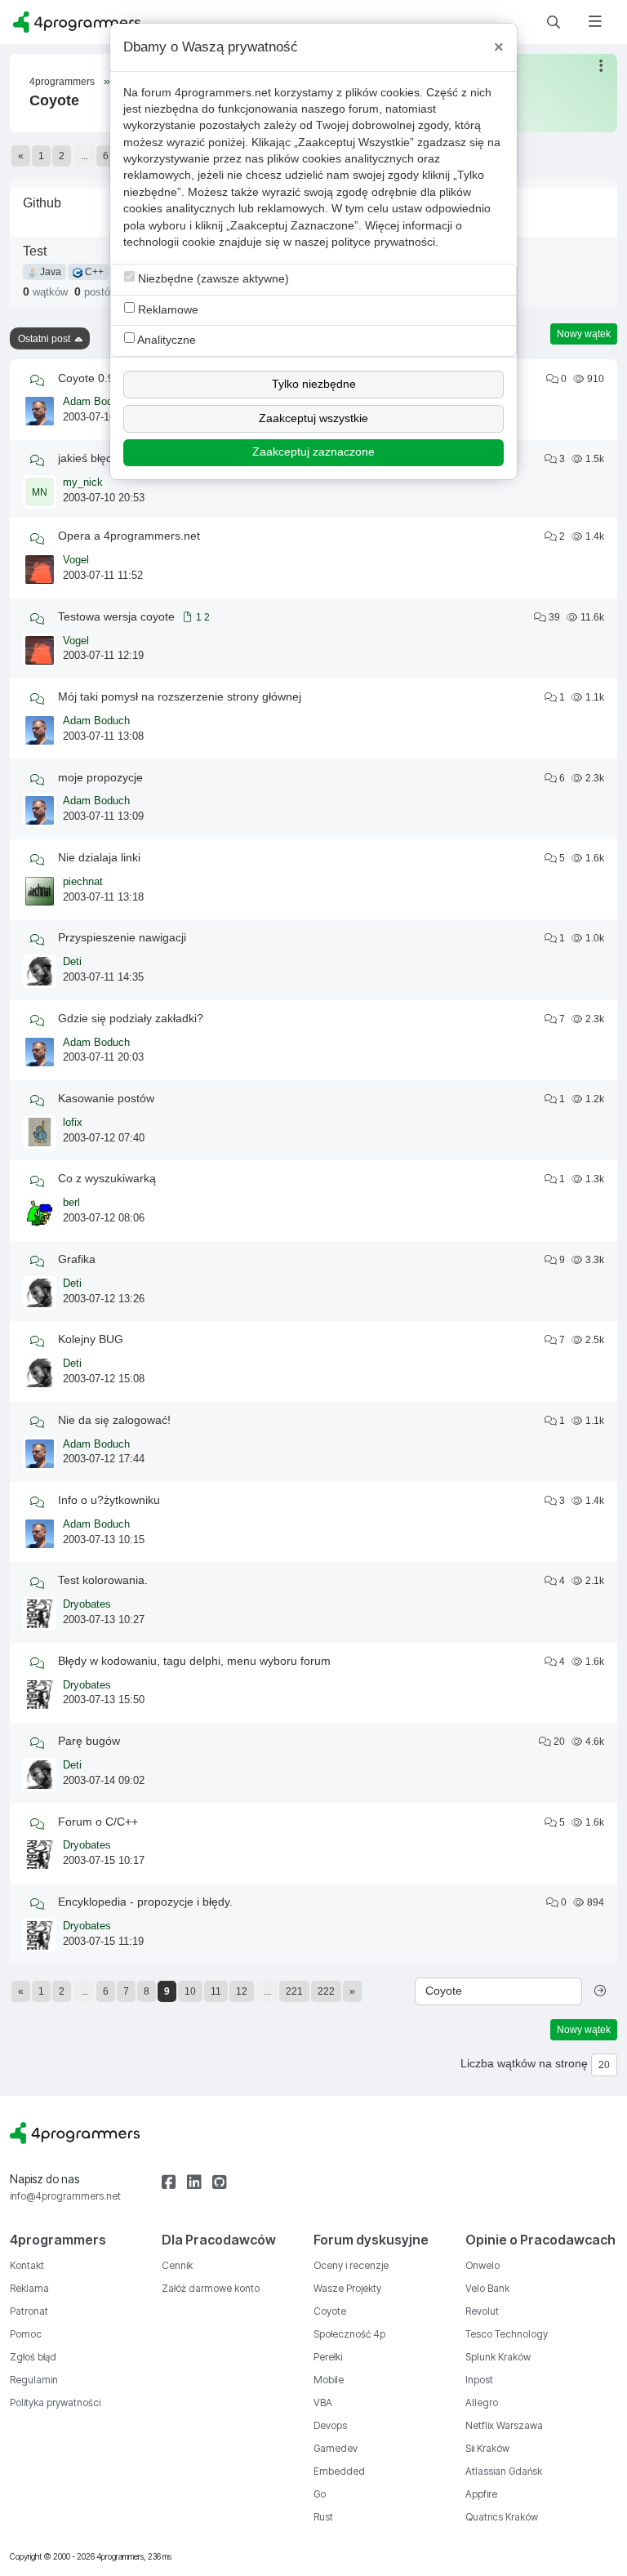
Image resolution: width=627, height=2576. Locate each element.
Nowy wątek (584, 334)
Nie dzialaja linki (99, 857)
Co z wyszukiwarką (107, 1178)
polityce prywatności (383, 242)
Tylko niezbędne (314, 384)
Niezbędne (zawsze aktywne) (212, 279)
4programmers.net (223, 93)
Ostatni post (44, 339)
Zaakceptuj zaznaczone (313, 452)
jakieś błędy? (91, 458)
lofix (73, 1123)
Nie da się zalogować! (114, 1420)
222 (326, 1991)
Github (42, 202)
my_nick (83, 483)
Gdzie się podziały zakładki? (131, 1018)
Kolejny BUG (91, 1339)
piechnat (83, 882)
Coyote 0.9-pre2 (100, 378)
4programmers (62, 82)
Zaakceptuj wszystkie (313, 418)
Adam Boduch (96, 402)
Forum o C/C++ (98, 1822)
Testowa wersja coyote (116, 616)
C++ (93, 272)
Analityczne (165, 340)
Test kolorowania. (103, 1580)
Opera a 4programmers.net (129, 536)
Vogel (76, 560)
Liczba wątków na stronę (524, 2064)
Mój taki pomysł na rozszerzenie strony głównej (180, 696)
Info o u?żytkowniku (109, 1500)
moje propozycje (100, 777)
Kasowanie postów (106, 1098)
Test (35, 251)
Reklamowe (167, 310)
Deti (72, 962)
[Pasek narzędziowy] (602, 66)
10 (190, 1991)
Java (49, 272)
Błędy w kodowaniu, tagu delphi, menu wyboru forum (194, 1661)
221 (294, 1991)
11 (216, 1991)
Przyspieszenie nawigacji (122, 937)
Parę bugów (89, 1741)
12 (242, 1991)
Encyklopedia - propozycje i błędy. (145, 1902)
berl (71, 1203)
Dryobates (87, 1604)
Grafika (77, 1259)
